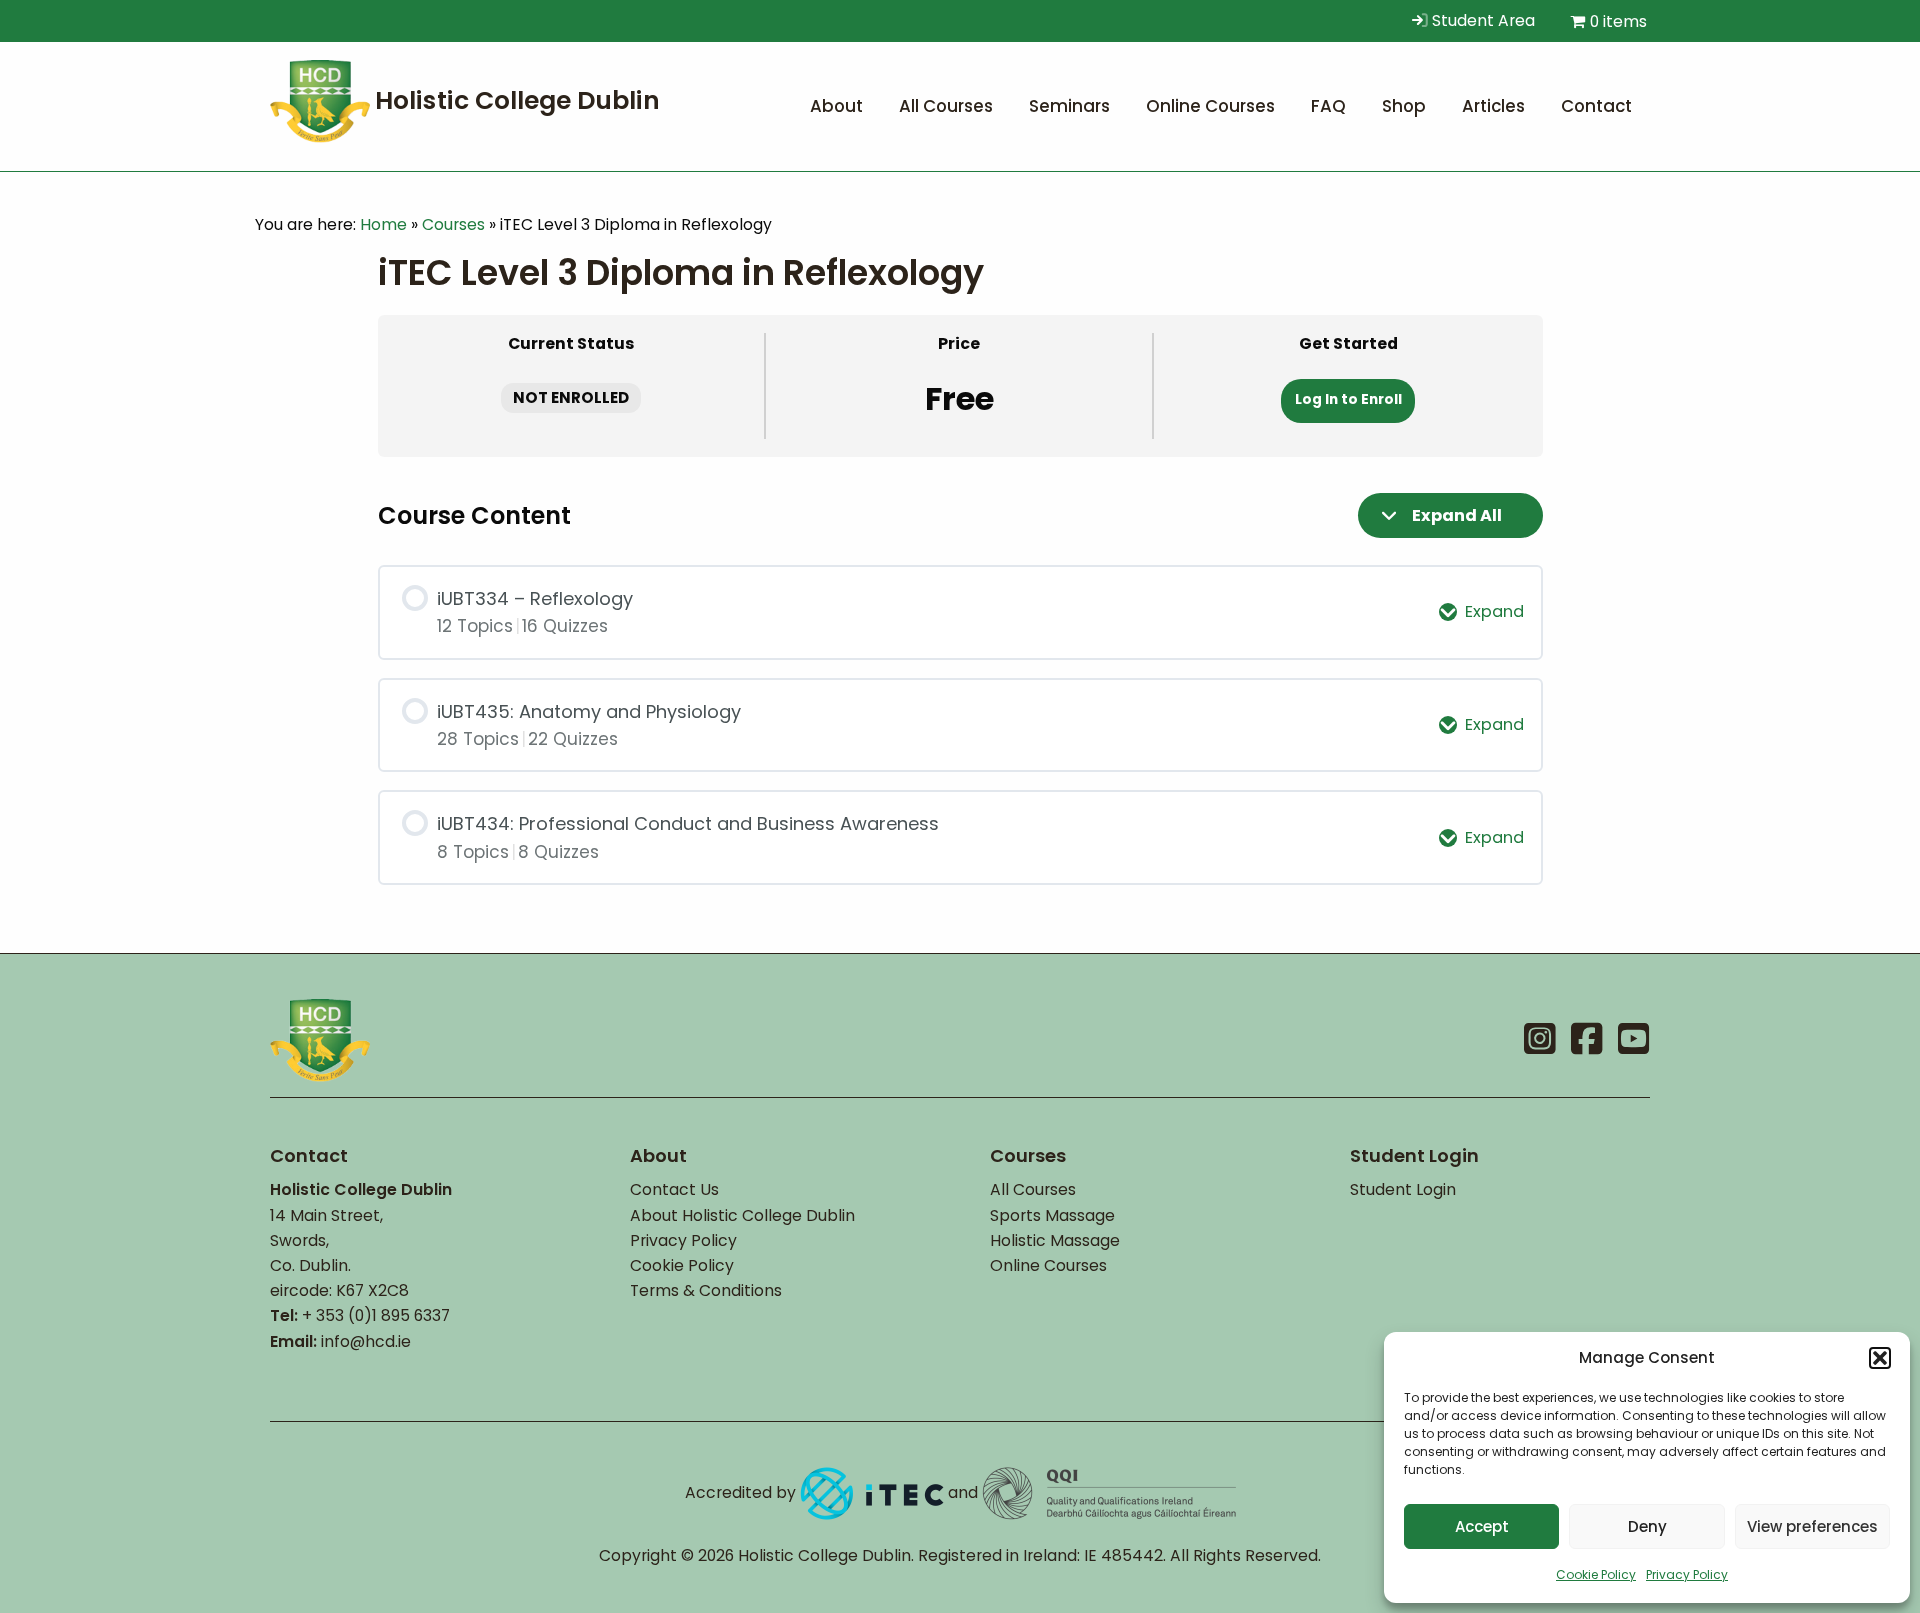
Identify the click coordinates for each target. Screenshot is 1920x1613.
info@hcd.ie (366, 1341)
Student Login (1403, 1189)
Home (383, 224)
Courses (453, 224)
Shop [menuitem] (1404, 106)
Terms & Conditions (706, 1290)
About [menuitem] (836, 106)
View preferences (1812, 1526)
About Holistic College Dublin (742, 1215)
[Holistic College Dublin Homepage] (470, 99)
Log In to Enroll (1348, 399)
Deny (1647, 1526)
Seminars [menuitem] (1069, 106)
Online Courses (1048, 1265)
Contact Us (674, 1189)
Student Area (1481, 20)
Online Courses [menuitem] (1210, 106)
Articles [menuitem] (1493, 106)
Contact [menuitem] (1596, 106)
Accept (1482, 1526)
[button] (1880, 1358)
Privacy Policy (1687, 1574)
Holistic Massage (1055, 1240)
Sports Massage (1052, 1215)
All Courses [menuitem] (946, 106)
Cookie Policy (1596, 1574)
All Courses (1033, 1189)
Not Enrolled (571, 397)
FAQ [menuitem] (1328, 106)
